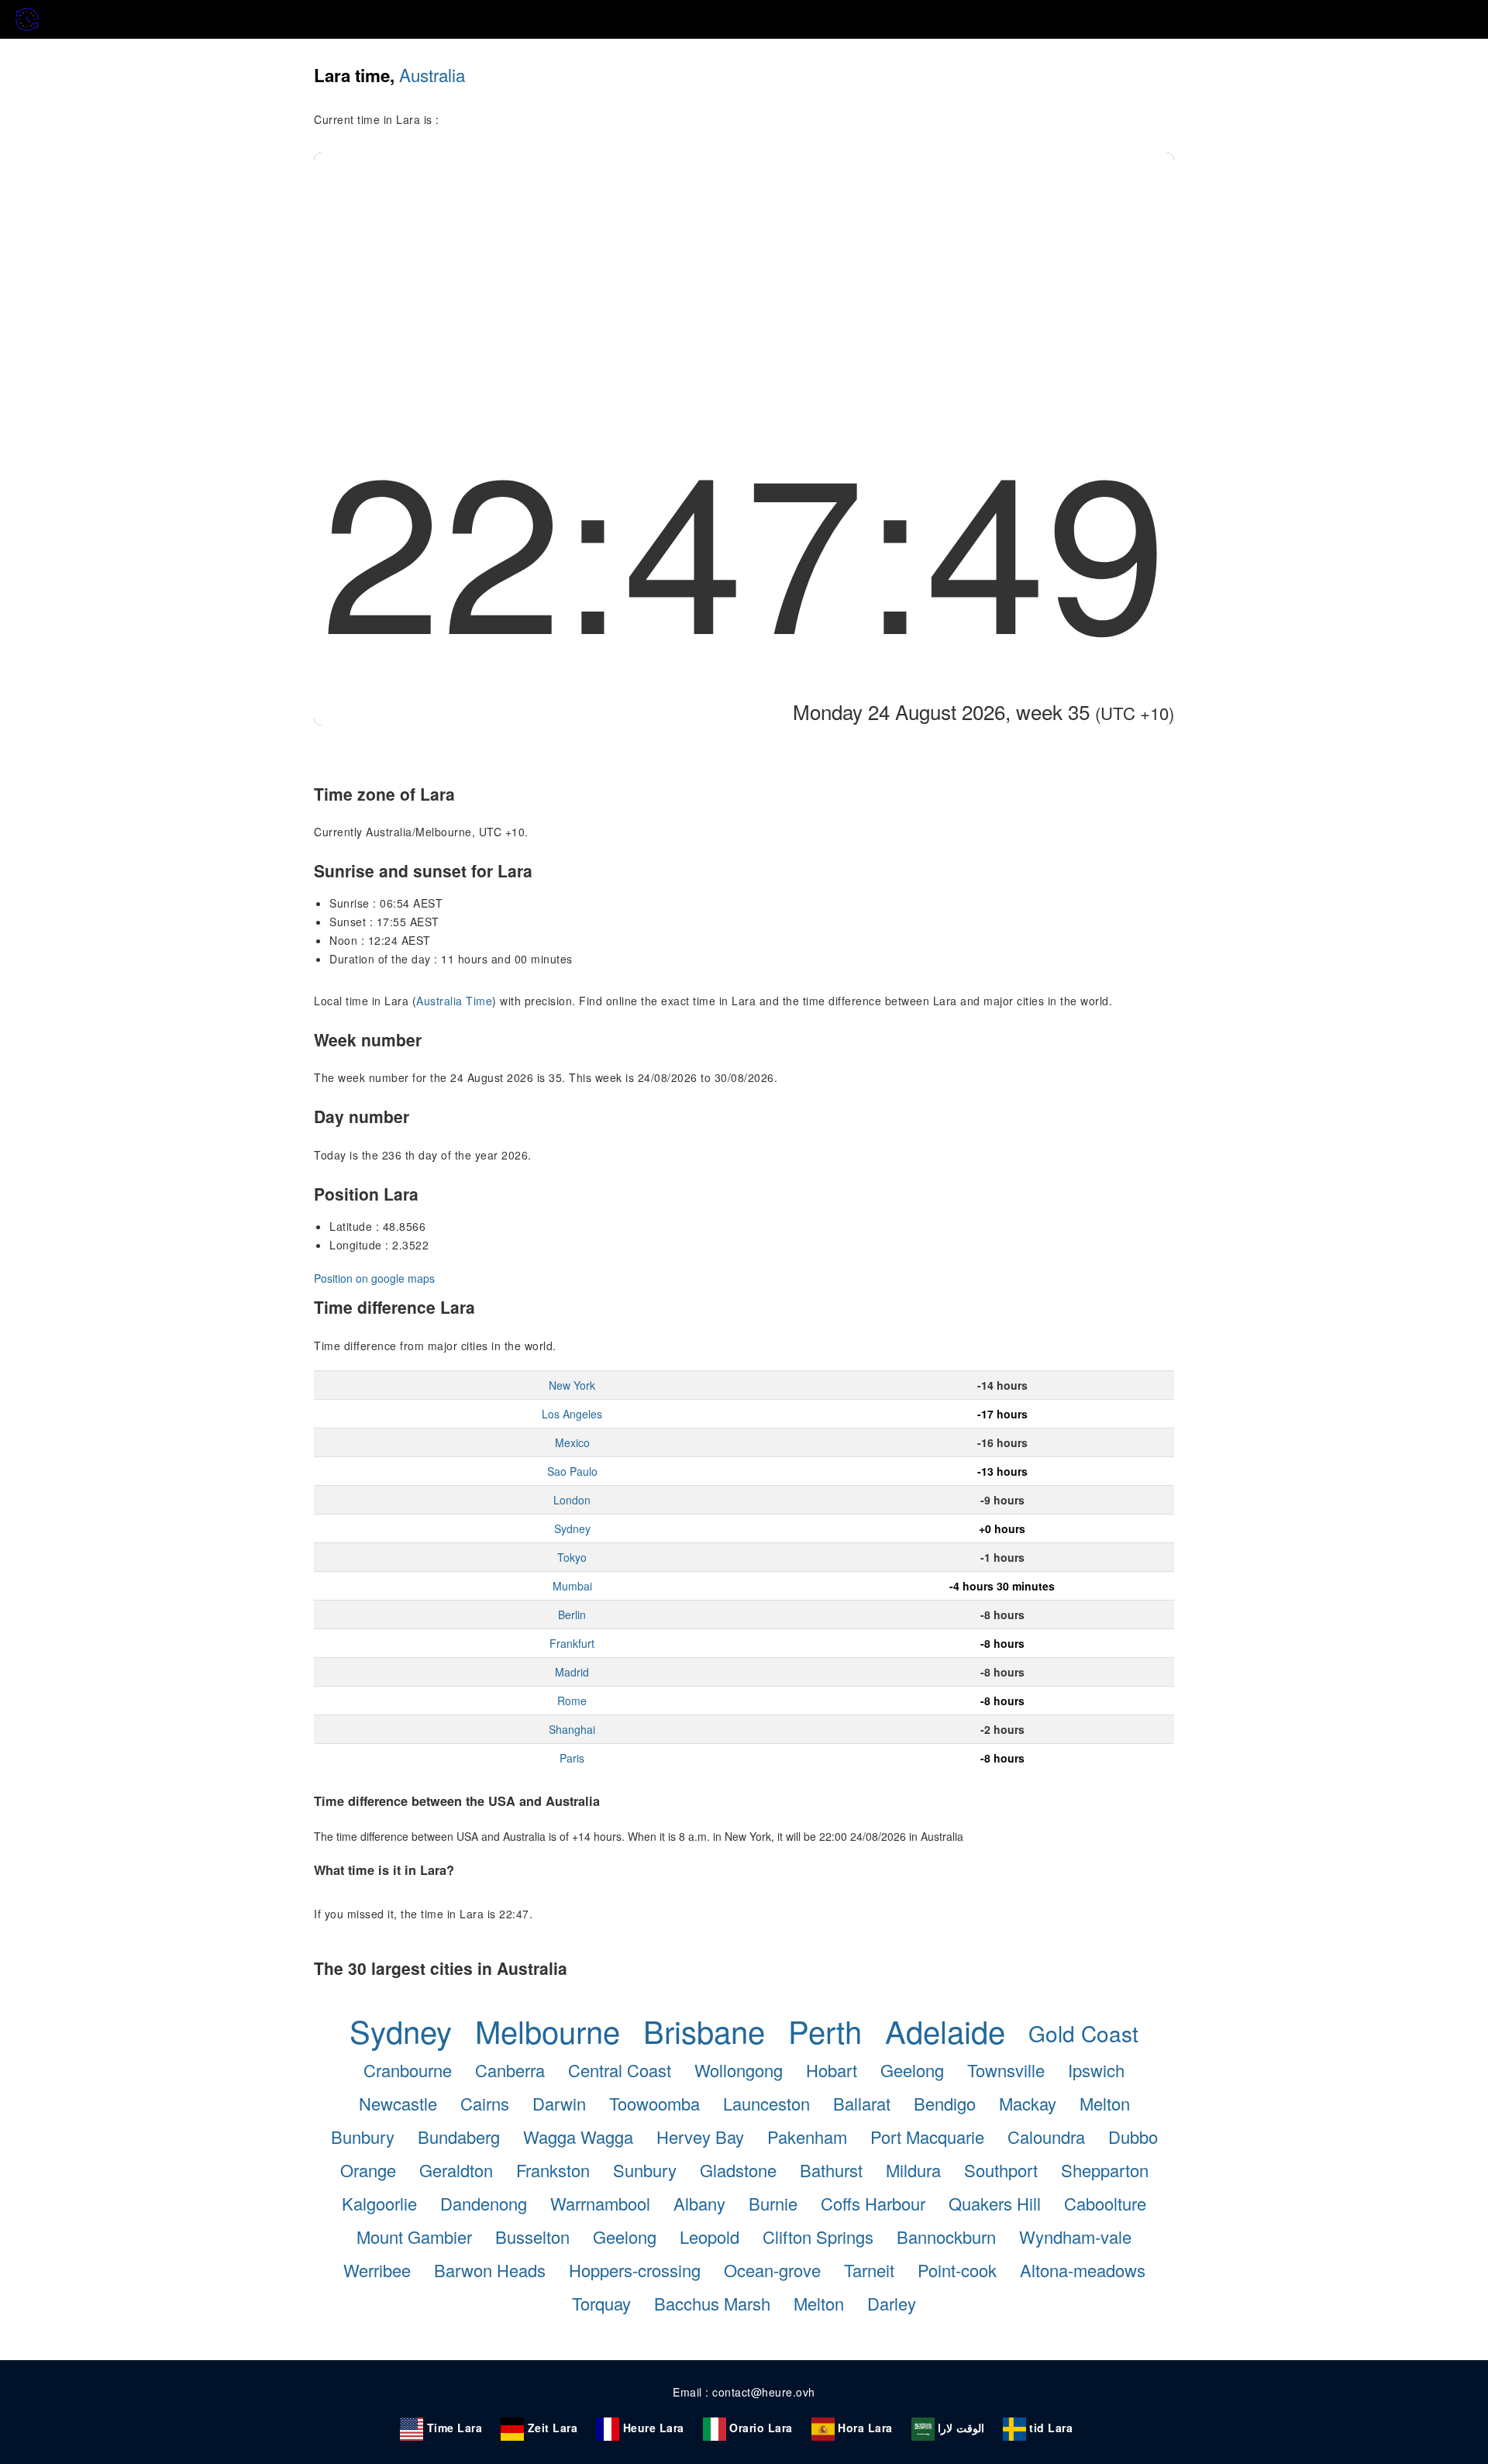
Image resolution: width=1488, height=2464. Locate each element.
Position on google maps (374, 1278)
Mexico (572, 1442)
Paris (572, 1758)
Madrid (572, 1672)
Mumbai (572, 1586)
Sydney (572, 1528)
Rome (572, 1701)
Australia (432, 74)
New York (572, 1385)
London (572, 1500)
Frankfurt (572, 1643)
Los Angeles (572, 1414)
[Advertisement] (744, 269)
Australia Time (454, 1001)
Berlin (572, 1615)
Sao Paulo (572, 1471)
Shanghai (572, 1729)
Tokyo (572, 1557)
